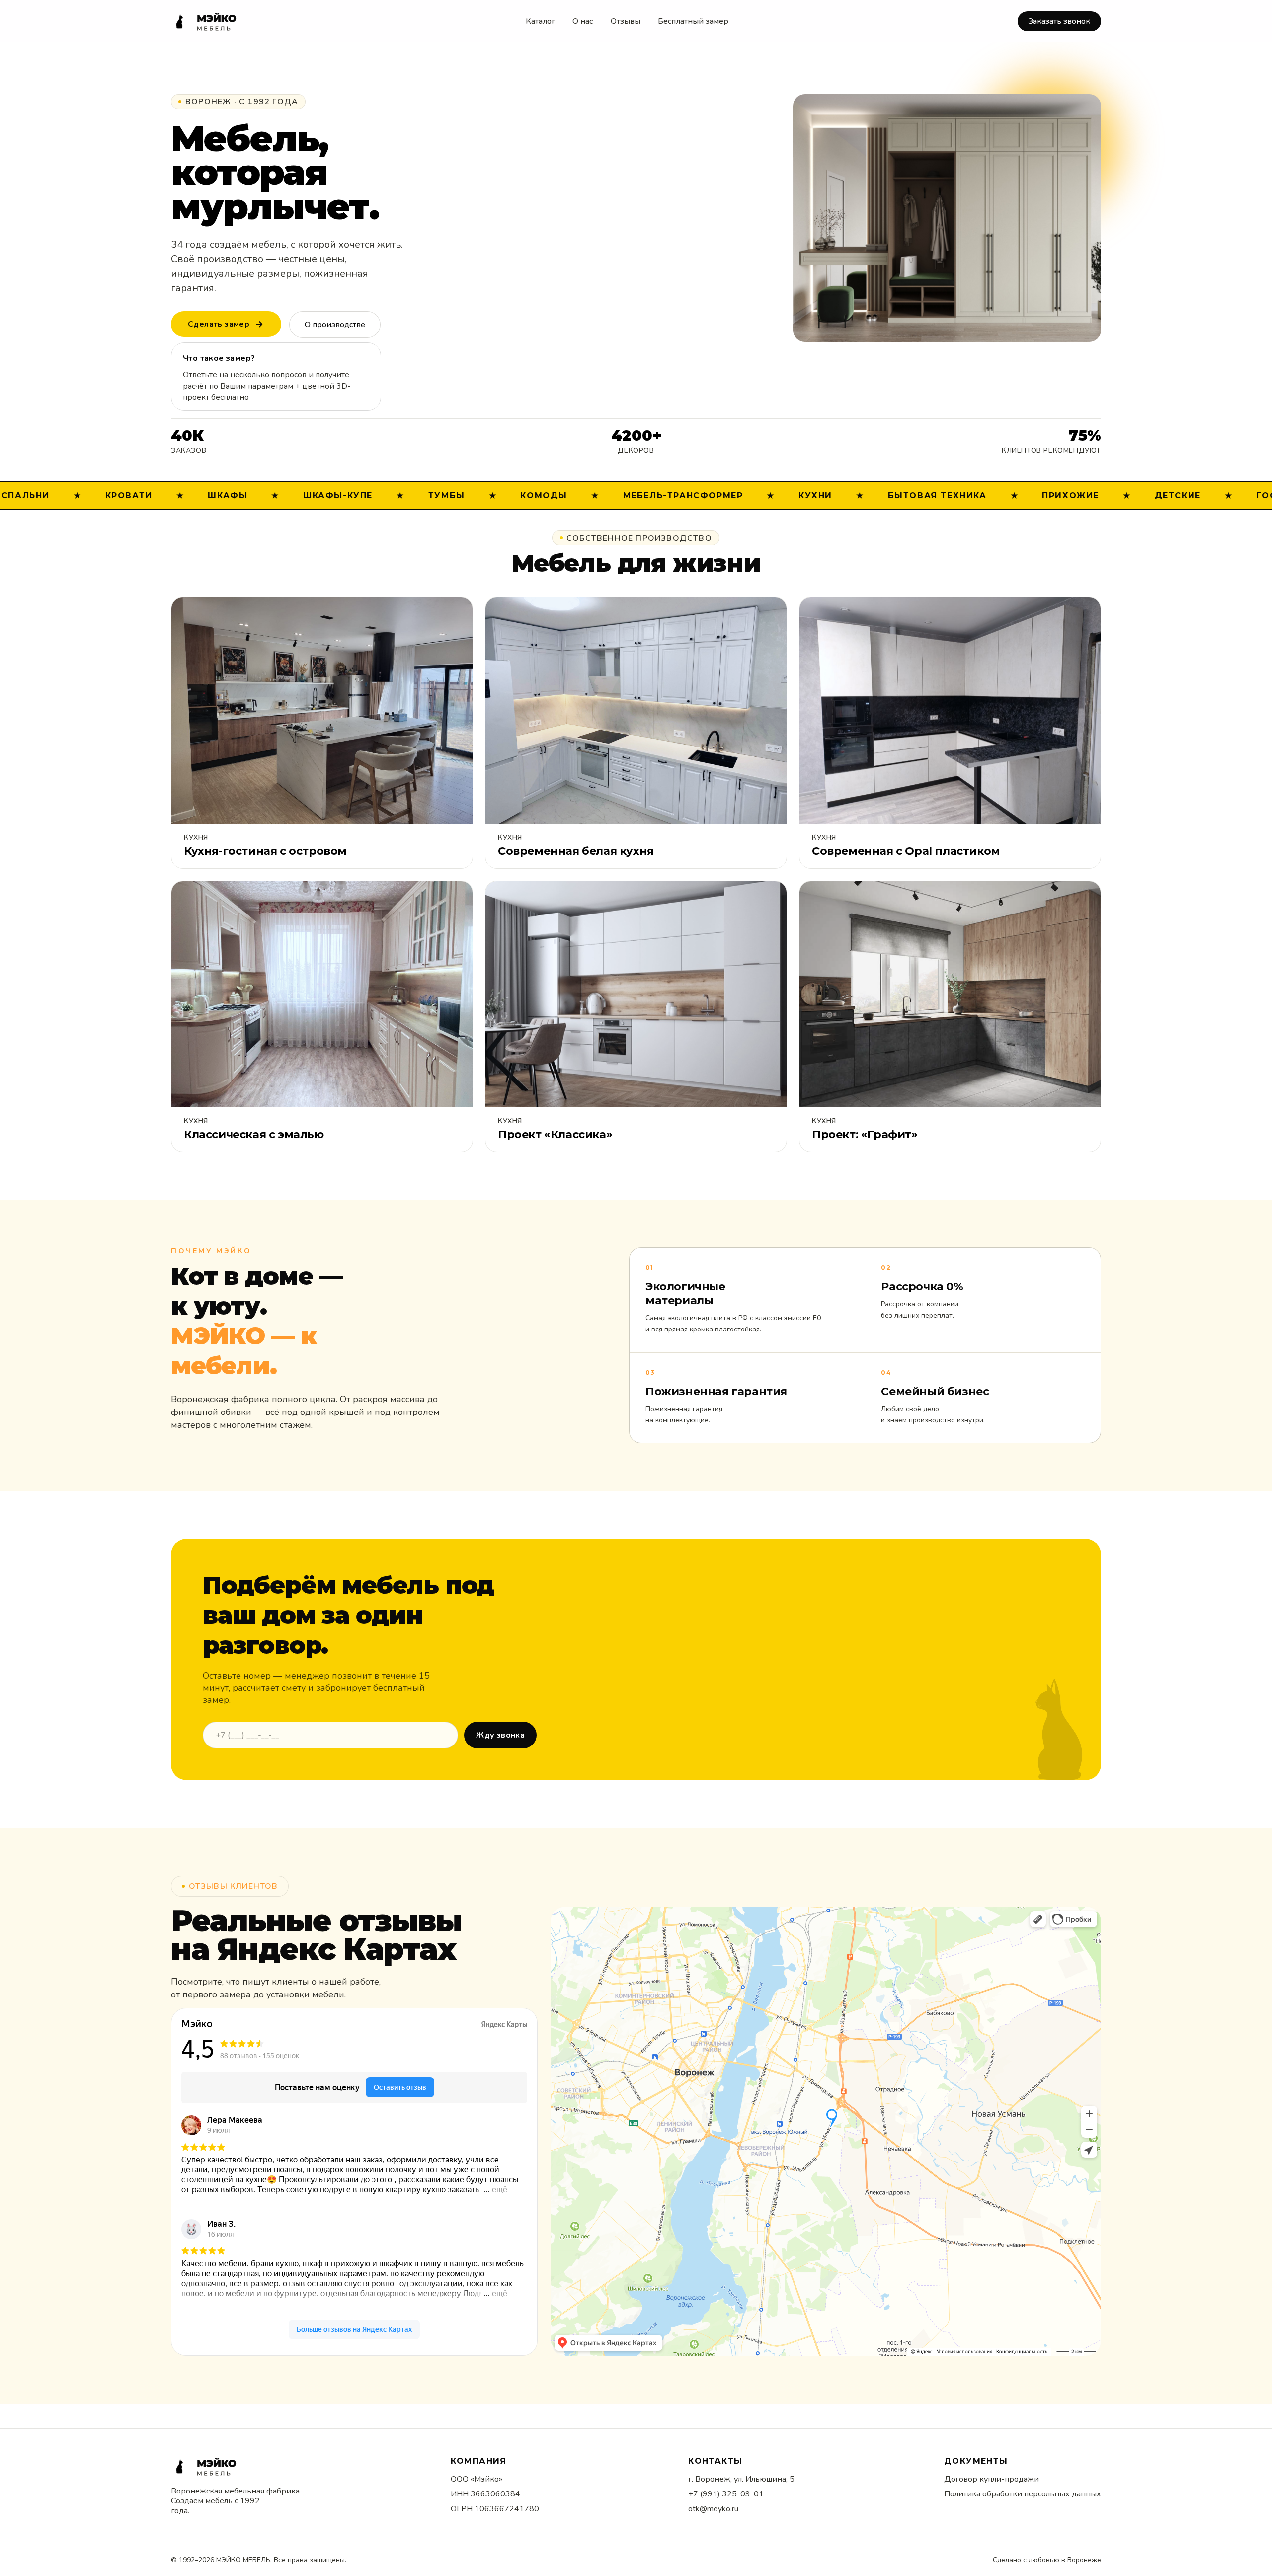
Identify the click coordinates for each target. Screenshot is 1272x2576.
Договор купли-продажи (992, 2479)
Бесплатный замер (693, 21)
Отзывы (626, 21)
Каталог (540, 21)
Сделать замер (219, 324)
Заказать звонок (1059, 21)
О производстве (335, 325)
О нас (583, 21)
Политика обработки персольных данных (1023, 2494)
